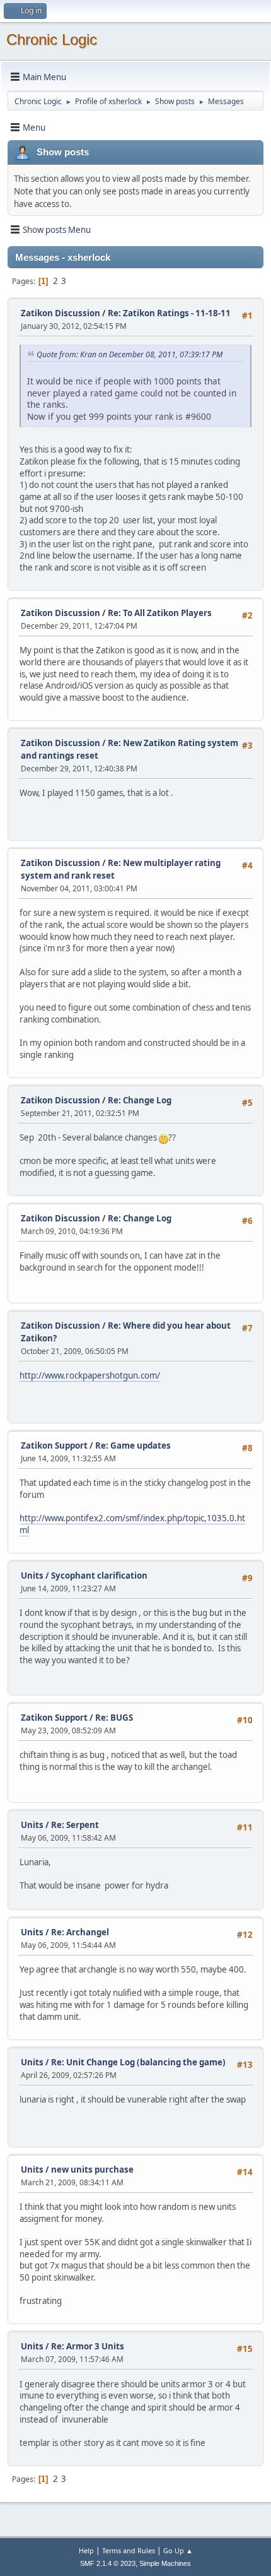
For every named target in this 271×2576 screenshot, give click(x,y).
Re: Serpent (75, 1825)
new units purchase (92, 2169)
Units (32, 1576)
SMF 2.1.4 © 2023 (108, 2563)
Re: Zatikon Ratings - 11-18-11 (169, 313)
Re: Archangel (80, 1932)
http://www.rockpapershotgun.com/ (90, 1375)
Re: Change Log (140, 1100)
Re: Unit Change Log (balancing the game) (138, 2062)
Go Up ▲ (178, 2550)
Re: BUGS (114, 1718)
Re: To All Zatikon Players (160, 613)
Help (86, 2550)
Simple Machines (165, 2563)
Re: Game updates (133, 1445)
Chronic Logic (52, 39)
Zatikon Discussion (61, 313)
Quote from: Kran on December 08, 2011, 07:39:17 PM (130, 354)
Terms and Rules (129, 2550)
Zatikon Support (54, 1445)
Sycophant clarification (99, 1576)
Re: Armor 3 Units (88, 2346)
